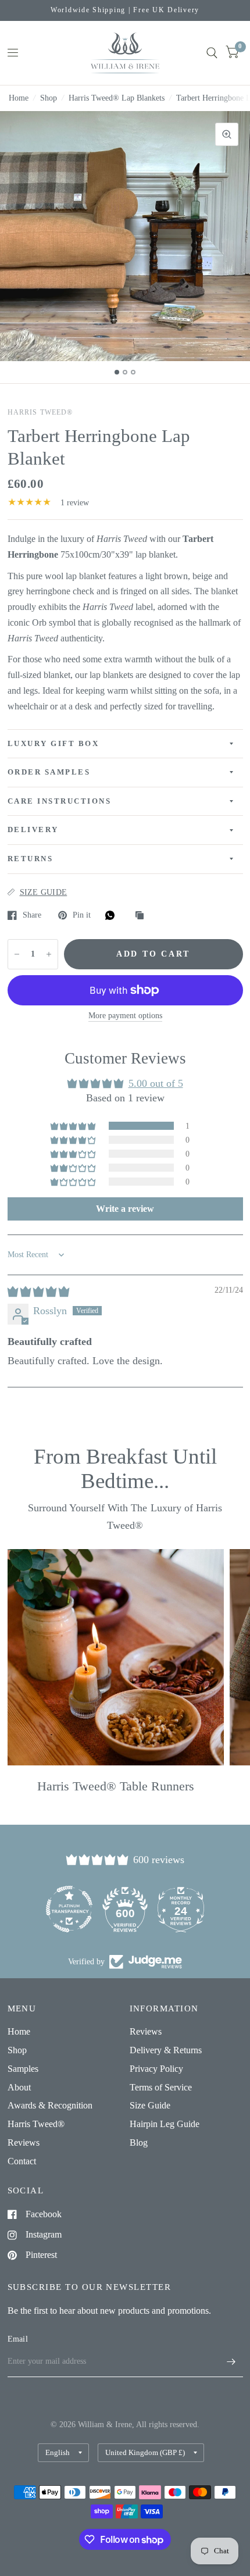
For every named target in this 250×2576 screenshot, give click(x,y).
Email (18, 2339)
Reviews (24, 2142)
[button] (74, 1126)
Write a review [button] (125, 1209)
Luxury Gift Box (53, 744)
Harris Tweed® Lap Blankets (117, 98)
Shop (49, 98)
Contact (22, 2161)
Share (32, 915)
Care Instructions (60, 801)
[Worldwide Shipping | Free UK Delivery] (125, 10)
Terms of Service (161, 2087)
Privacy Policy (156, 2069)
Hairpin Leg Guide (165, 2124)
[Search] (212, 53)
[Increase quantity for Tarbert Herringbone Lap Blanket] (49, 954)
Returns (31, 859)
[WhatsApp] (113, 915)
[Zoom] (227, 134)
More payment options (125, 1016)
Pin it (82, 915)
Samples (23, 2069)
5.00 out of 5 (156, 1083)
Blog (139, 2142)
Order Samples (49, 772)
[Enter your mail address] (231, 2362)
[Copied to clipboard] (142, 916)
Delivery (33, 830)
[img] (38, 1291)
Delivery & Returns (166, 2050)
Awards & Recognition (50, 2105)
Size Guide (150, 2105)
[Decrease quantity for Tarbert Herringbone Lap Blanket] (17, 954)
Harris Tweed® (36, 2124)
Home (19, 98)
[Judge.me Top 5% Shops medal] (181, 1909)
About (19, 2087)
